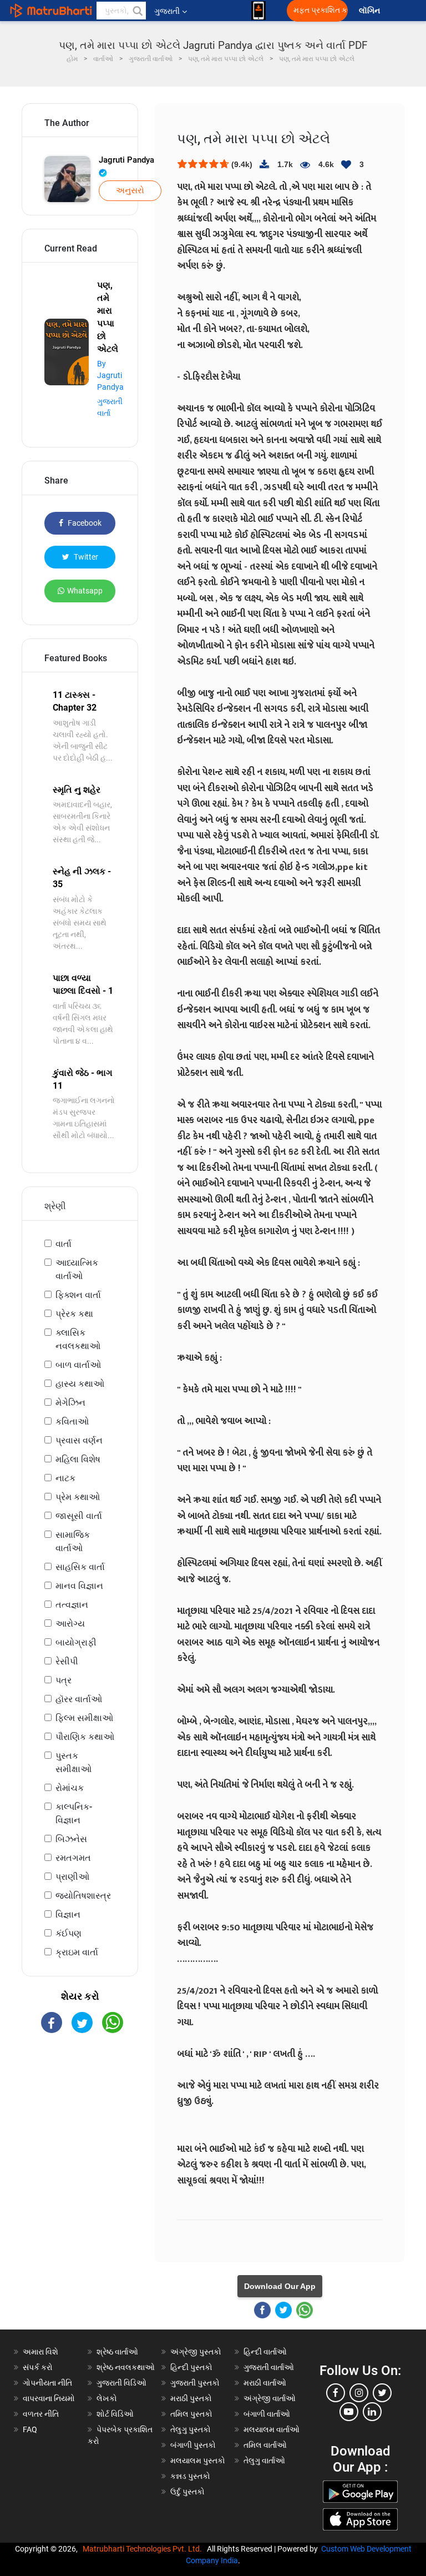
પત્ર (64, 1680)
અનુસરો (130, 190)
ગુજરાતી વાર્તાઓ (269, 2367)
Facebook (84, 523)
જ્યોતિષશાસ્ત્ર (83, 1896)
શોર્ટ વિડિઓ (115, 2414)
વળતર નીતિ (41, 2414)
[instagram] (359, 2393)
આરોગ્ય (70, 1624)
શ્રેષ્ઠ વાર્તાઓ (117, 2352)
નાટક (65, 1478)
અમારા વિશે (40, 2352)
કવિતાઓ (72, 1422)
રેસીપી (67, 1661)
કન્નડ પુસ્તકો (190, 2476)
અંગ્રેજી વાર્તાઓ (270, 2398)
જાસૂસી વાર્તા (79, 1516)
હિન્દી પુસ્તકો (191, 2367)
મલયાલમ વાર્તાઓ (272, 2429)
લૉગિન (370, 11)
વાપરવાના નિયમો (50, 2398)
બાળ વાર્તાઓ (78, 1365)
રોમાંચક (70, 1788)
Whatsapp (85, 591)
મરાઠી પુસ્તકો (191, 2398)
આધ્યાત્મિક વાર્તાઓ (77, 1269)
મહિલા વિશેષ (78, 1459)
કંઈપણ (69, 1933)
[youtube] (349, 2412)
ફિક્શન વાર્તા (78, 1295)
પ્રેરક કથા (74, 1314)
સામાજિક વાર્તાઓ (73, 1541)
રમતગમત (73, 1858)
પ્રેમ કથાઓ (78, 1497)
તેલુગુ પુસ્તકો (191, 2429)
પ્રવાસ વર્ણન (79, 1440)
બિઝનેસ (71, 1839)
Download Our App (280, 2286)
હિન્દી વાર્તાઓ (265, 2352)
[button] (137, 11)
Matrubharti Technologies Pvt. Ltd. (144, 2549)
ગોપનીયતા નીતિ (47, 2383)
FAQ (30, 2429)
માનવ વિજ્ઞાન (79, 1586)
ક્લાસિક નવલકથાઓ (78, 1339)
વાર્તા (64, 1244)
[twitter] (382, 2393)
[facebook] (336, 2393)
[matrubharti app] (258, 11)
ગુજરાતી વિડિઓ (121, 2383)
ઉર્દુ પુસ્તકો (187, 2492)
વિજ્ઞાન (68, 1915)
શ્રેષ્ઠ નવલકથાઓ (126, 2367)
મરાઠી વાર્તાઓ (265, 2383)
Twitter (85, 557)
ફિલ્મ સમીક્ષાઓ (84, 1718)
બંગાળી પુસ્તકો (193, 2445)
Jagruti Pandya (126, 160)
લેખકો (107, 2398)
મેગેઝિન (70, 1403)
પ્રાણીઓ (72, 1877)
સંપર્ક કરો (38, 2367)
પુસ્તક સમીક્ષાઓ (73, 1762)
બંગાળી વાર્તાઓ (267, 2414)
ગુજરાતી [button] (167, 11)
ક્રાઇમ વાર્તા (77, 1952)
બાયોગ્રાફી (76, 1642)
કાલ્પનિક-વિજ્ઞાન (74, 1813)
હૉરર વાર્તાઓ (79, 1699)
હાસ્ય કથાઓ (80, 1384)
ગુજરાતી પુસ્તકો (195, 2383)
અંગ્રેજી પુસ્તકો (196, 2352)
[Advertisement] (80, 2108)
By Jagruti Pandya (110, 375)
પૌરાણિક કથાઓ (85, 1737)
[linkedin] (372, 2412)
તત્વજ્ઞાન (72, 1605)
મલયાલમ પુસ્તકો (198, 2461)
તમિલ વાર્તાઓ (265, 2445)
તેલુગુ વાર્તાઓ (264, 2461)
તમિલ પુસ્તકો (191, 2414)
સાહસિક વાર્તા (80, 1567)
